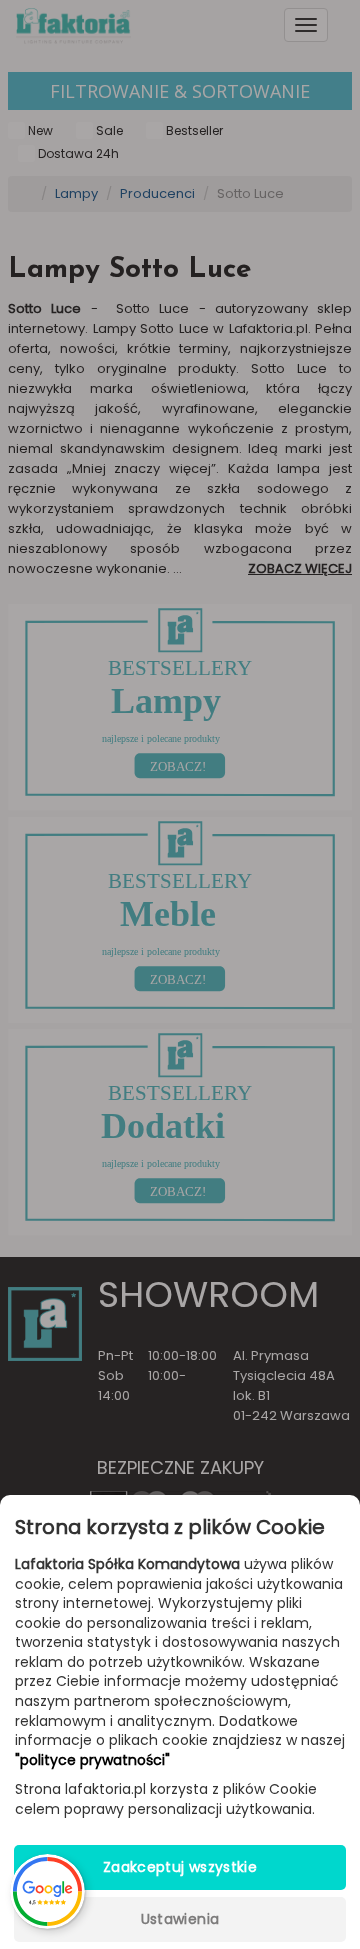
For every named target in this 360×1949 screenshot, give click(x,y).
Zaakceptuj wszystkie (180, 1867)
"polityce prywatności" (92, 1760)
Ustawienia (180, 1919)
